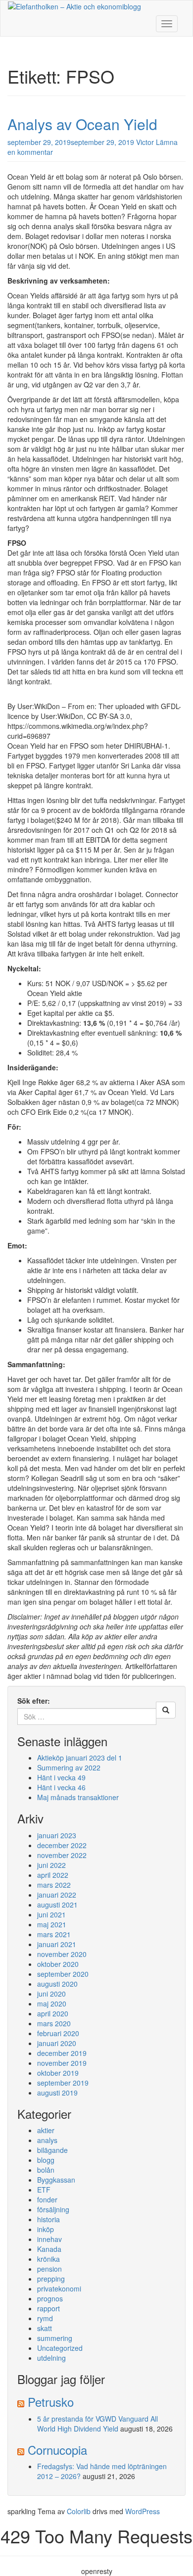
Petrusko (51, 2402)
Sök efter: (34, 1701)
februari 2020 (58, 2033)
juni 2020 (51, 1994)
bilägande (52, 2150)
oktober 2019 (58, 2073)
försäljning (53, 2209)
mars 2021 (54, 1934)
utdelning (51, 2358)
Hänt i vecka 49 (61, 1777)
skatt (45, 2328)
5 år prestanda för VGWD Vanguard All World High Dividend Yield (97, 2424)
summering (55, 2338)
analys (47, 2140)
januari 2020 (57, 2043)
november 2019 (62, 2063)
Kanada (49, 2249)
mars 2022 (54, 1885)
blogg (46, 2160)
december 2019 (62, 2053)
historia (48, 2219)
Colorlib (79, 2511)
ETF (44, 2190)
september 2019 (63, 2083)
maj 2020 (52, 2004)
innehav (49, 2239)
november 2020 (62, 1954)
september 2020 (63, 1974)
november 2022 (62, 1855)
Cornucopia (57, 2450)
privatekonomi (59, 2289)
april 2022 (53, 1875)
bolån (46, 2170)
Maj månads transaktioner (78, 1797)
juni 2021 (51, 1914)
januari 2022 (57, 1895)
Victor (145, 142)
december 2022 (62, 1845)
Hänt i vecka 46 (61, 1787)
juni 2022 (51, 1865)
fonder (47, 2199)
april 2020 (53, 2013)
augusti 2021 (57, 1905)
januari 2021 (57, 1944)
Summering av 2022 (69, 1767)
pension (49, 2269)
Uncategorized (60, 2348)
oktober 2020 (58, 1964)
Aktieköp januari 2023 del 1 (80, 1758)
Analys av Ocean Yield (82, 124)
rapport (48, 2308)
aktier (46, 2130)
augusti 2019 (57, 2093)
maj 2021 (52, 1924)
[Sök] (166, 1710)
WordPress (143, 2511)
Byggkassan (56, 2180)
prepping (51, 2279)
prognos (50, 2298)
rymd (45, 2318)
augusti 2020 (57, 1984)
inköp (46, 2229)
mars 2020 (54, 2023)
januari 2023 (57, 1835)
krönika (48, 2259)
